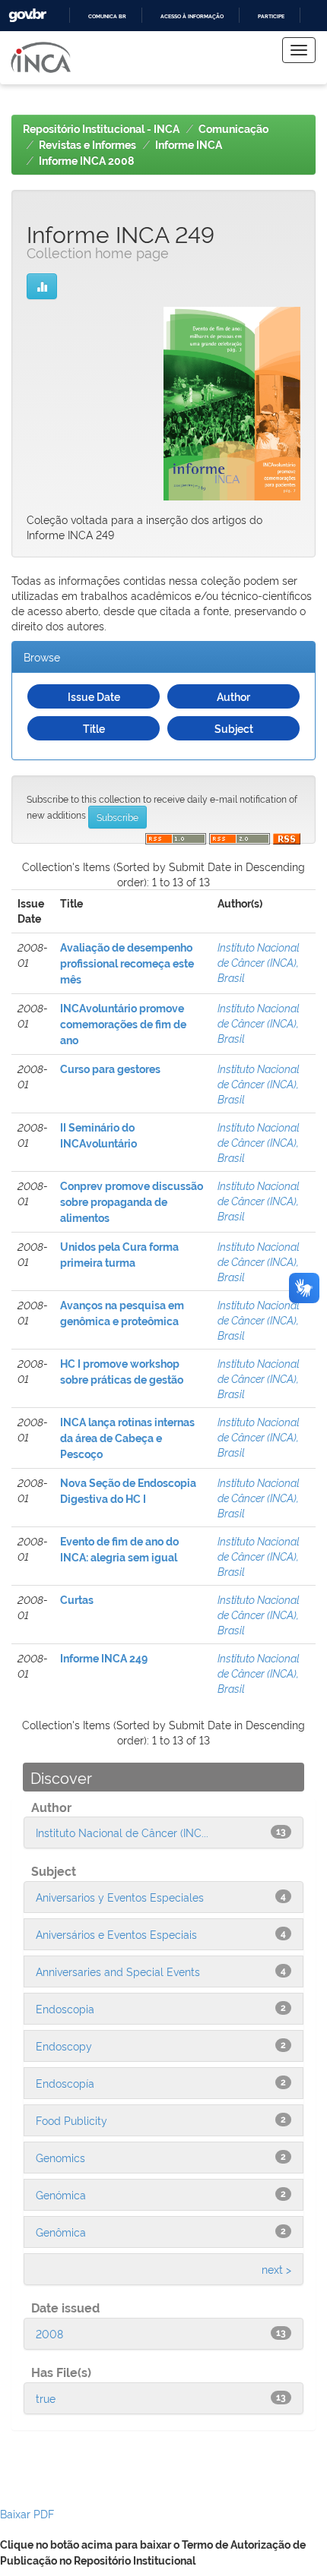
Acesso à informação (192, 16)
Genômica (61, 2232)
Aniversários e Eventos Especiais (116, 1934)
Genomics (60, 2157)
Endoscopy (64, 2046)
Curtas (77, 1600)
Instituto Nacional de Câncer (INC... (122, 1832)
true (46, 2398)
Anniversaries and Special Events (118, 1971)
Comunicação (233, 129)
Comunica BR (107, 16)
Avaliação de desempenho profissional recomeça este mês (127, 964)
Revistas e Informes (87, 145)
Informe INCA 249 (104, 1659)
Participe (271, 16)
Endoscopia (65, 2008)
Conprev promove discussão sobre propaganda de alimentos (132, 1202)
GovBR (27, 16)
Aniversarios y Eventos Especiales (120, 1897)
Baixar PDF (27, 2513)
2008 (49, 2333)
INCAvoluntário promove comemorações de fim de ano (123, 1024)
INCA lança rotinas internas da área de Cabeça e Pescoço (127, 1438)
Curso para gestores (110, 1069)
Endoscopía (65, 2083)
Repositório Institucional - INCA (101, 129)
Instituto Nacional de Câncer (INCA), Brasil (259, 962)
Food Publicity (71, 2120)
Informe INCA (189, 145)
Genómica (61, 2194)
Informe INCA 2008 (86, 161)
